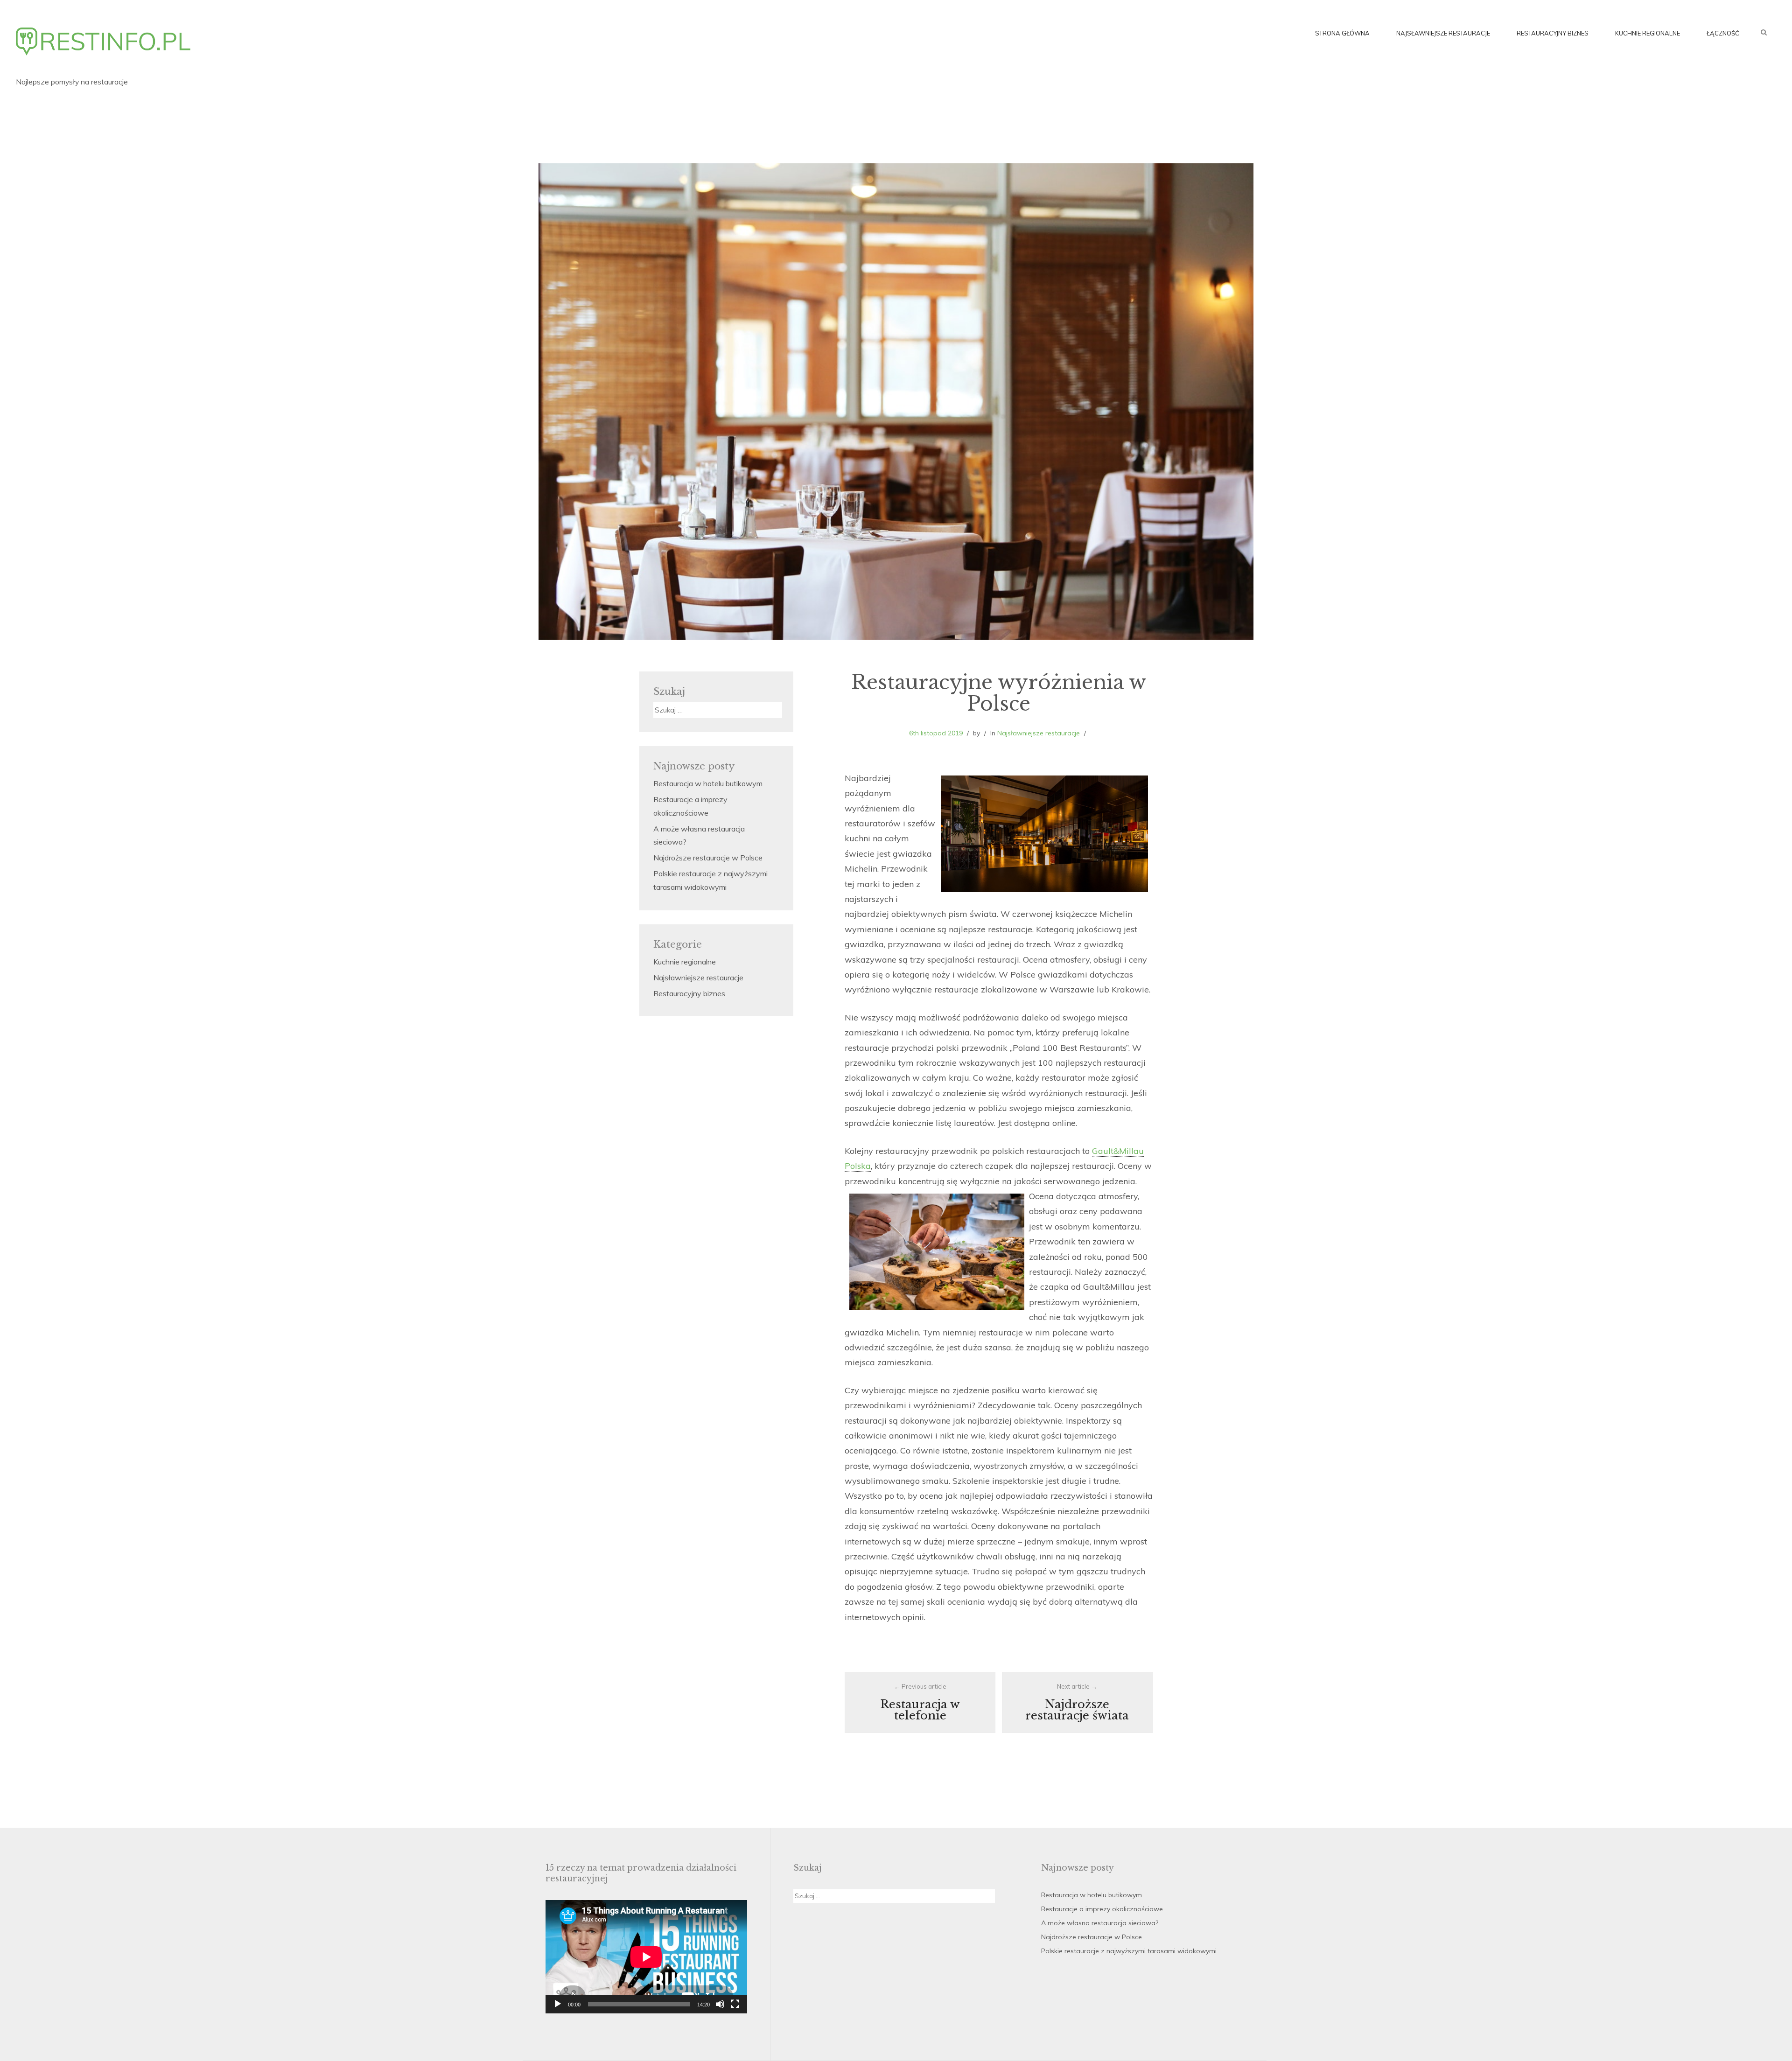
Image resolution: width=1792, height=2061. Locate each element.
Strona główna (1342, 33)
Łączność (1723, 33)
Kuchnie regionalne (1648, 33)
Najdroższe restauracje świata (1077, 1702)
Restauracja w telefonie (920, 1702)
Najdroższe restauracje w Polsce (708, 858)
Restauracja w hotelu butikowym (708, 783)
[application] (646, 1957)
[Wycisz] (720, 2004)
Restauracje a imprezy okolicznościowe (1102, 1909)
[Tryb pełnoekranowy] (735, 2004)
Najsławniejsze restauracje (1443, 33)
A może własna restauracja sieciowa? (1100, 1923)
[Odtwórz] (558, 2004)
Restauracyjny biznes (1553, 33)
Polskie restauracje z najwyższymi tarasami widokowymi (1129, 1951)
